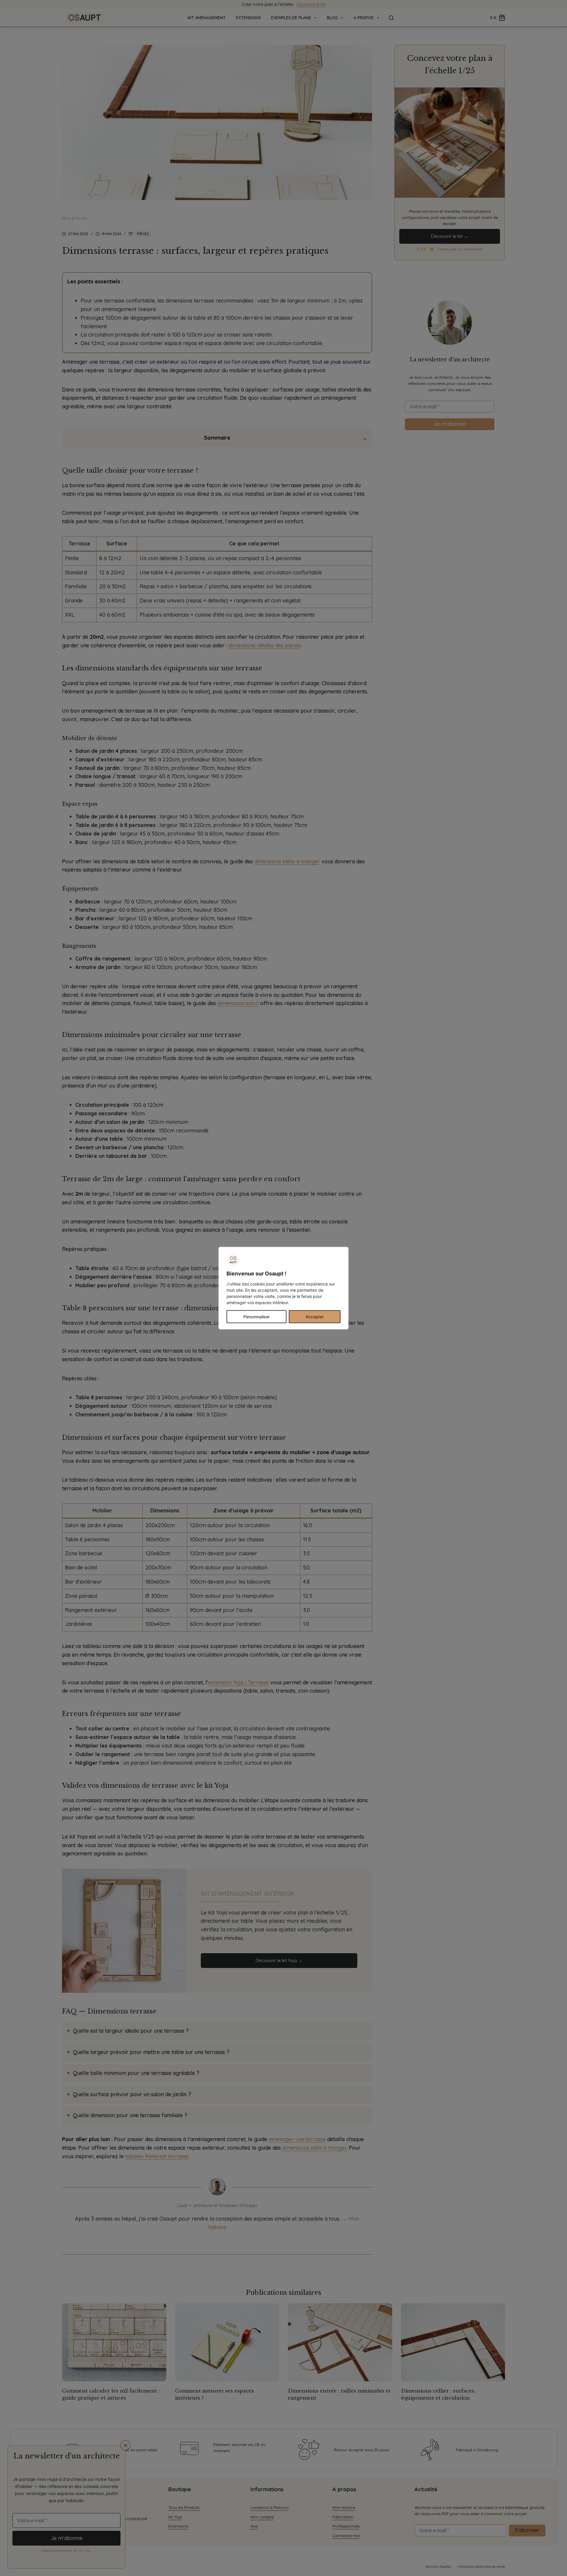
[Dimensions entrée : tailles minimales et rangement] (340, 2342)
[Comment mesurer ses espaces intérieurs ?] (227, 2342)
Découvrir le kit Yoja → (279, 1960)
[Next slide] (501, 2450)
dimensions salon (238, 1003)
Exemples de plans (291, 18)
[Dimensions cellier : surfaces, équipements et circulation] (453, 2342)
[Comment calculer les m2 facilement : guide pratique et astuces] (114, 2342)
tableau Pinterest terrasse (157, 2156)
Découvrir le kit (311, 4)
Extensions (248, 18)
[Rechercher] (391, 18)
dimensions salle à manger (314, 2148)
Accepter (315, 1316)
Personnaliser (256, 1316)
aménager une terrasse (297, 2139)
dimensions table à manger (287, 861)
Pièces (80, 218)
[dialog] (283, 1288)
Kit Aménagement (207, 18)
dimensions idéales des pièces (264, 645)
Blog (332, 18)
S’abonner (527, 2530)
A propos (364, 18)
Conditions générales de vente (482, 2567)
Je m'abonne (67, 2538)
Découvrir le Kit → (450, 236)
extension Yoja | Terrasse (238, 1682)
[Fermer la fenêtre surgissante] (126, 2445)
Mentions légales (438, 2567)
